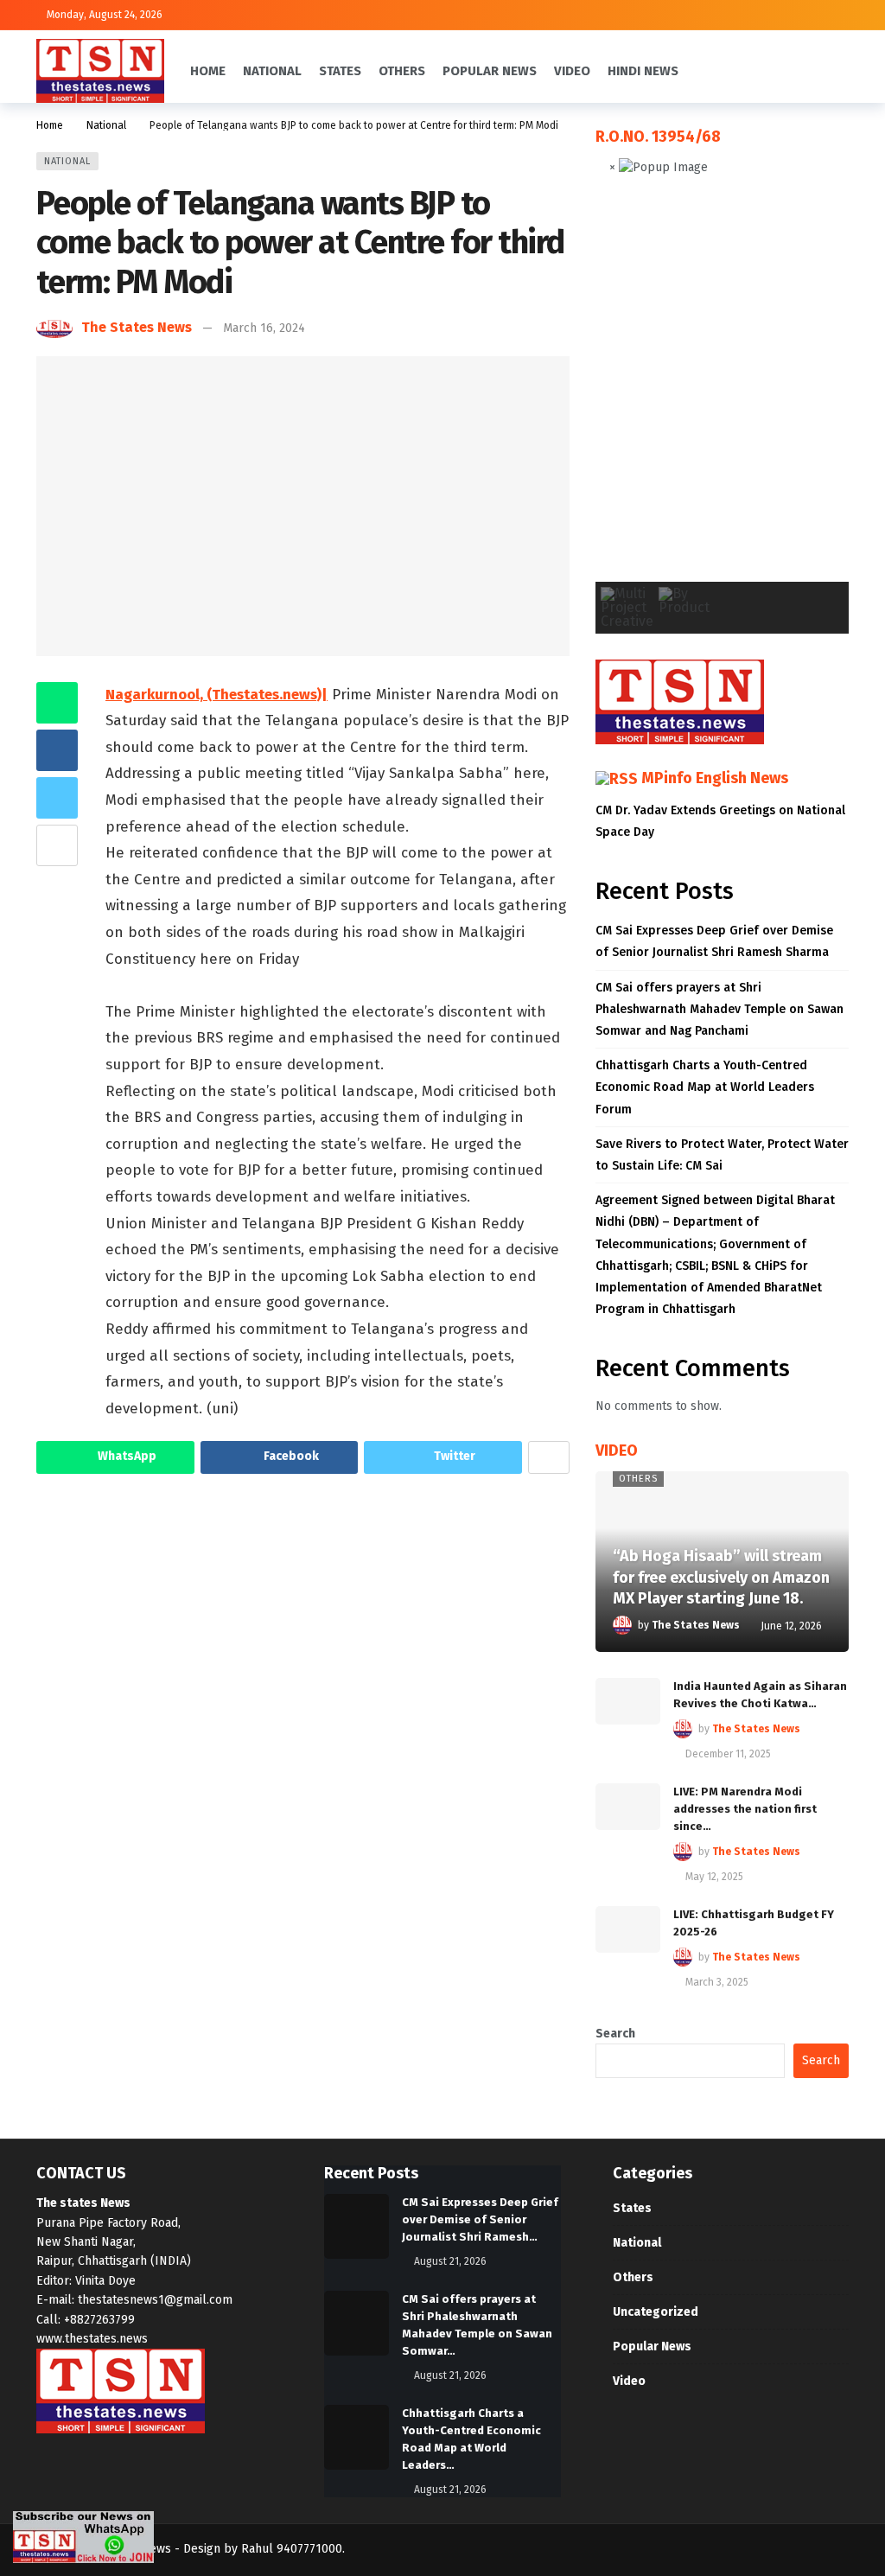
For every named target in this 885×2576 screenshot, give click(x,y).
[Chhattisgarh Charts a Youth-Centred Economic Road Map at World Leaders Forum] (357, 2437)
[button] (622, 392)
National (67, 161)
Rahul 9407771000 (292, 2549)
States (632, 2208)
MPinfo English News (715, 778)
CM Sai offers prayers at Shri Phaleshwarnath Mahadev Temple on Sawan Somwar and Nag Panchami (719, 1009)
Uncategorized (656, 2312)
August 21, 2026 (450, 2261)
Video (629, 2381)
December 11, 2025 (728, 1754)
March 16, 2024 (264, 328)
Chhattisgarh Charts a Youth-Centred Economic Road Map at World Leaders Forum (705, 1087)
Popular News (652, 2346)
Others (638, 1479)
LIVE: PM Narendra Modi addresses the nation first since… (745, 1809)
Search (615, 2034)
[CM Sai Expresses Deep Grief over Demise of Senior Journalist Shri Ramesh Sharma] (357, 2226)
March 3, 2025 (717, 1982)
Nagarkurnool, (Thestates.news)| (216, 695)
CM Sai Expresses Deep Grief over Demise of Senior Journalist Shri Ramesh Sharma (714, 941)
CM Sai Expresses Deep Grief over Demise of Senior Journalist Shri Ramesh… (480, 2219)
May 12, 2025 (714, 1877)
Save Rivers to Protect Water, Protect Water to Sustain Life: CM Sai (722, 1155)
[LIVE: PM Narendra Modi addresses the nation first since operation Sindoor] (628, 1807)
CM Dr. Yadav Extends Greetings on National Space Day (720, 821)
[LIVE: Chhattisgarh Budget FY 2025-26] (628, 1929)
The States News (137, 327)
